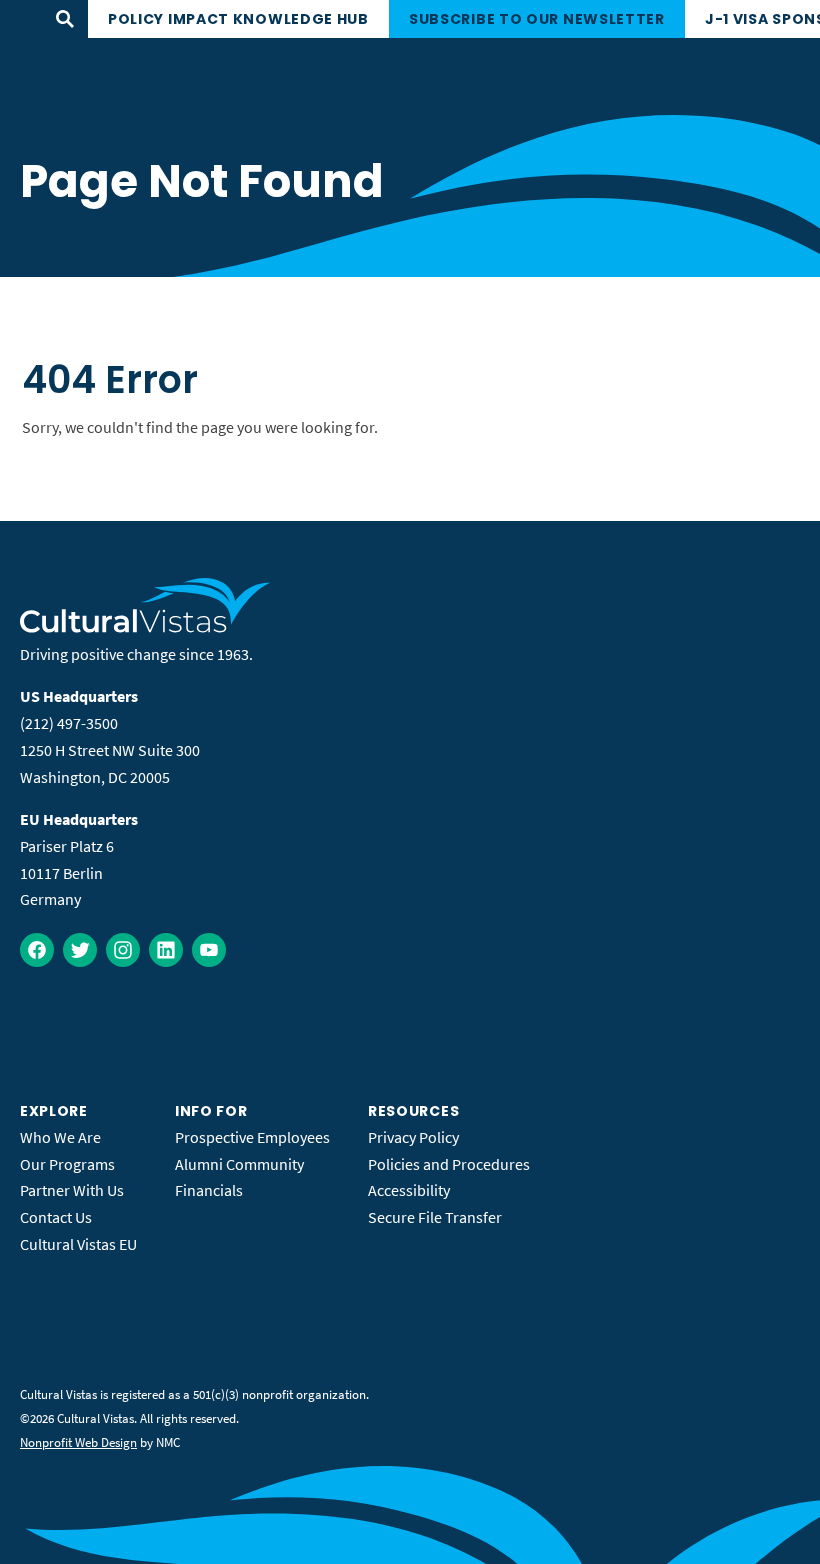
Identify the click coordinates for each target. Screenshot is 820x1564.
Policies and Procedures (449, 1164)
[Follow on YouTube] (209, 950)
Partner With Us (72, 1190)
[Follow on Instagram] (123, 950)
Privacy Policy (413, 1137)
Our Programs (67, 1164)
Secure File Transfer (435, 1217)
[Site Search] (65, 19)
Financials (209, 1190)
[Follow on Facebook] (37, 950)
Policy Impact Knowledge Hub (238, 19)
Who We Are (60, 1137)
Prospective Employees (252, 1137)
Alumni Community (239, 1164)
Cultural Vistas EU (78, 1244)
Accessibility (409, 1190)
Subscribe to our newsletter (537, 19)
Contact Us (56, 1217)
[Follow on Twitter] (80, 950)
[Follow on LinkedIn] (166, 950)
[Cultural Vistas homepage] (145, 627)
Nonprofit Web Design (78, 1442)
